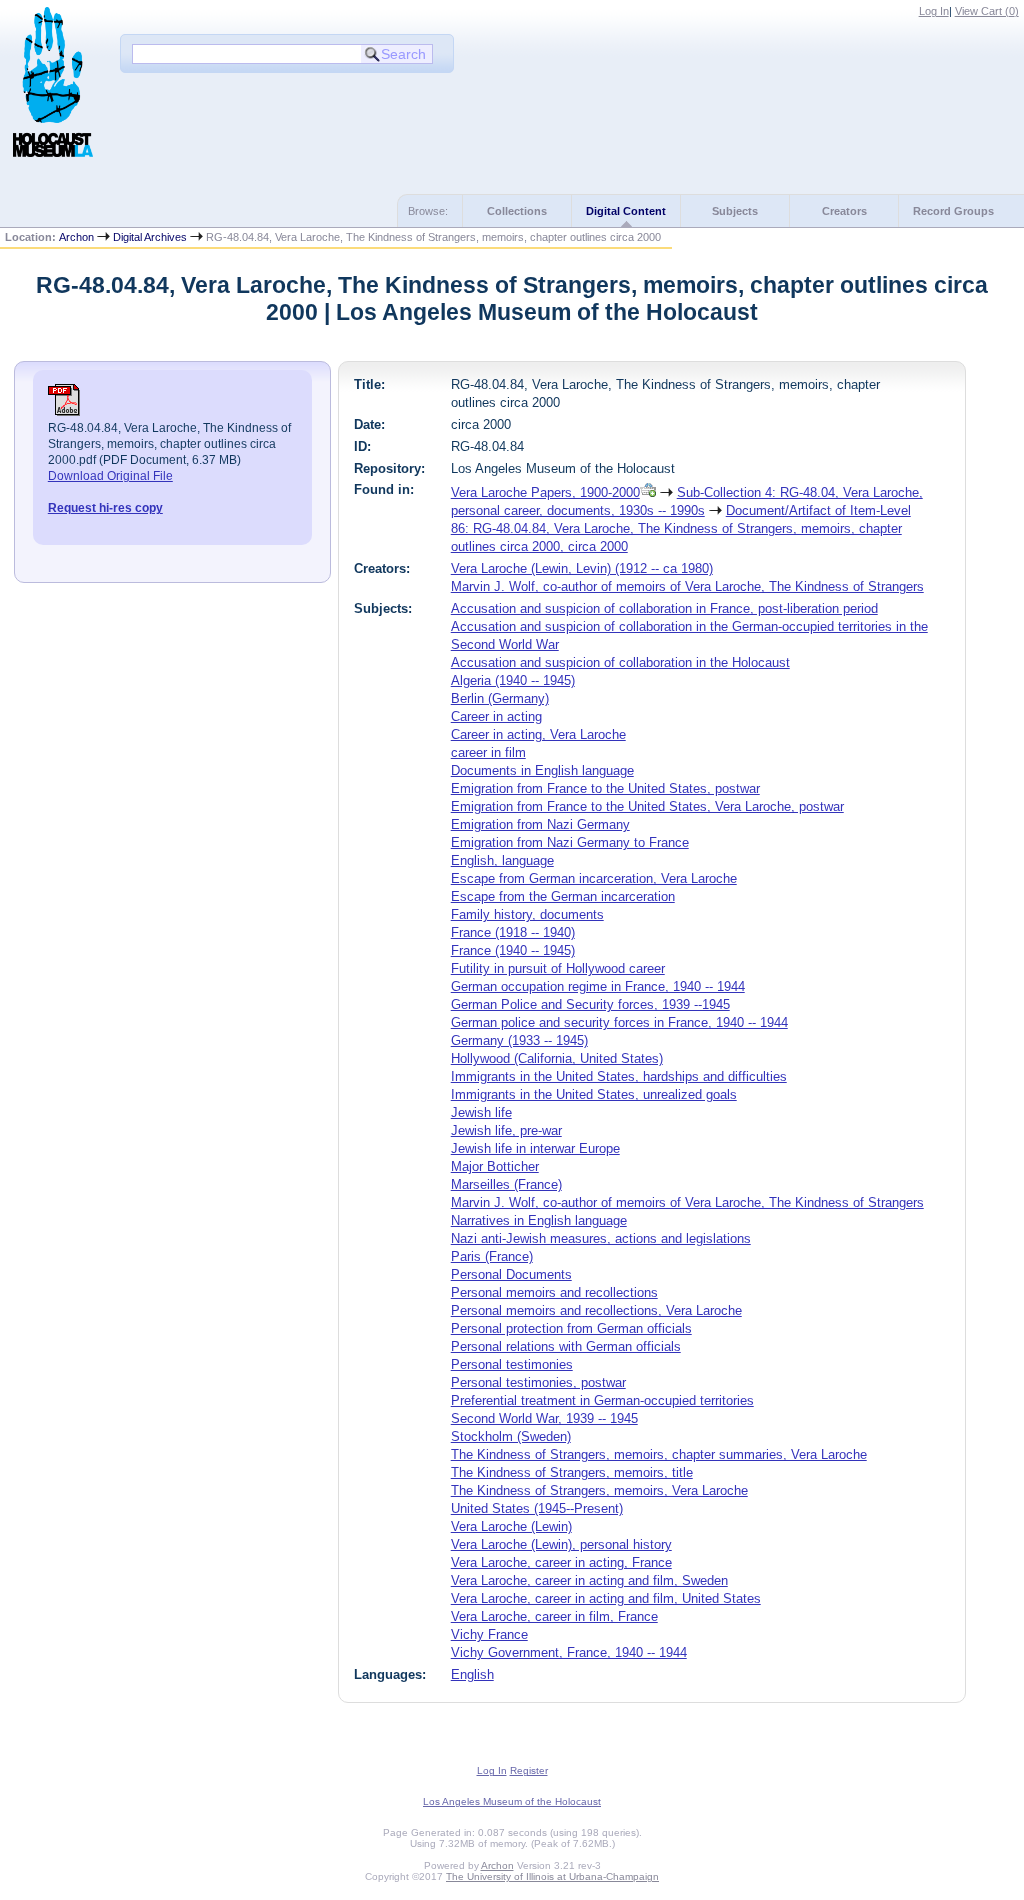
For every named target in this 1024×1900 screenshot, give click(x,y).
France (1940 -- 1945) (513, 950)
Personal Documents (511, 1274)
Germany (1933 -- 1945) (519, 1040)
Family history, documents (527, 914)
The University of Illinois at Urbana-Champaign (552, 1876)
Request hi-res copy (105, 508)
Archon (76, 237)
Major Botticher (495, 1166)
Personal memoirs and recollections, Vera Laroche (596, 1310)
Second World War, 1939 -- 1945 (544, 1418)
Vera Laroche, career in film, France (554, 1616)
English (472, 1674)
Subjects (735, 211)
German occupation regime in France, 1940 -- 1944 (598, 986)
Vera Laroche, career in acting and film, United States (606, 1598)
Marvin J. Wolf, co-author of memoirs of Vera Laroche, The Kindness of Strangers (687, 586)
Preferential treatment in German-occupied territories (602, 1400)
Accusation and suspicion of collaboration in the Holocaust (620, 662)
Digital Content (626, 211)
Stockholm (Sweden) (511, 1436)
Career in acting (496, 716)
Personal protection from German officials (571, 1328)
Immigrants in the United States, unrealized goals (594, 1094)
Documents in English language (542, 770)
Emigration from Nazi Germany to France (570, 842)
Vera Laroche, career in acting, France (561, 1562)
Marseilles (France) (506, 1184)
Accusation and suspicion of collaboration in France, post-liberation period (664, 608)
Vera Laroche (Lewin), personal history (561, 1544)
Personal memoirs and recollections (554, 1292)
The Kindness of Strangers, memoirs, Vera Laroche (599, 1490)
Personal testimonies (512, 1364)
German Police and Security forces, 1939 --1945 (590, 1004)
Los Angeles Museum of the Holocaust (512, 1801)
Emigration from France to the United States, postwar (605, 788)
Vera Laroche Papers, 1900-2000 (545, 492)
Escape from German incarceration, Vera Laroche (594, 878)
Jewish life (481, 1112)
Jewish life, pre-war (506, 1130)
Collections (517, 211)
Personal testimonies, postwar (538, 1382)
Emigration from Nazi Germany (540, 824)
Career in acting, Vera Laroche (538, 734)
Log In (934, 11)
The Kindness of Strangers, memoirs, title (572, 1472)
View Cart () (987, 11)
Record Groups (953, 211)
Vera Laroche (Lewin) (511, 1526)
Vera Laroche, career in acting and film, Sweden (589, 1580)
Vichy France (489, 1634)
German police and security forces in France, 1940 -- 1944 (619, 1022)
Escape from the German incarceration (563, 896)
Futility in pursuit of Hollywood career (558, 968)
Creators (844, 211)
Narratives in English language (539, 1220)
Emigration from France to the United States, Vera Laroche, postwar (647, 806)
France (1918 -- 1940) (513, 932)
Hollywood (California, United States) (557, 1058)
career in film (488, 752)
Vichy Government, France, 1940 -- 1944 (569, 1652)
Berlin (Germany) (500, 698)
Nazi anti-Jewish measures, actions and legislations (601, 1238)
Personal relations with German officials (566, 1346)
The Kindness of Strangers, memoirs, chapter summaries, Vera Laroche (659, 1454)
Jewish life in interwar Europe (535, 1148)
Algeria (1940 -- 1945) (513, 680)
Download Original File (110, 476)
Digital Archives (150, 237)
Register (529, 1770)
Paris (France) (492, 1256)
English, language (502, 860)
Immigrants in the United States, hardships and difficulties (619, 1076)
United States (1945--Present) (537, 1508)
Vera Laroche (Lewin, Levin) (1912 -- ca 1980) (582, 568)
